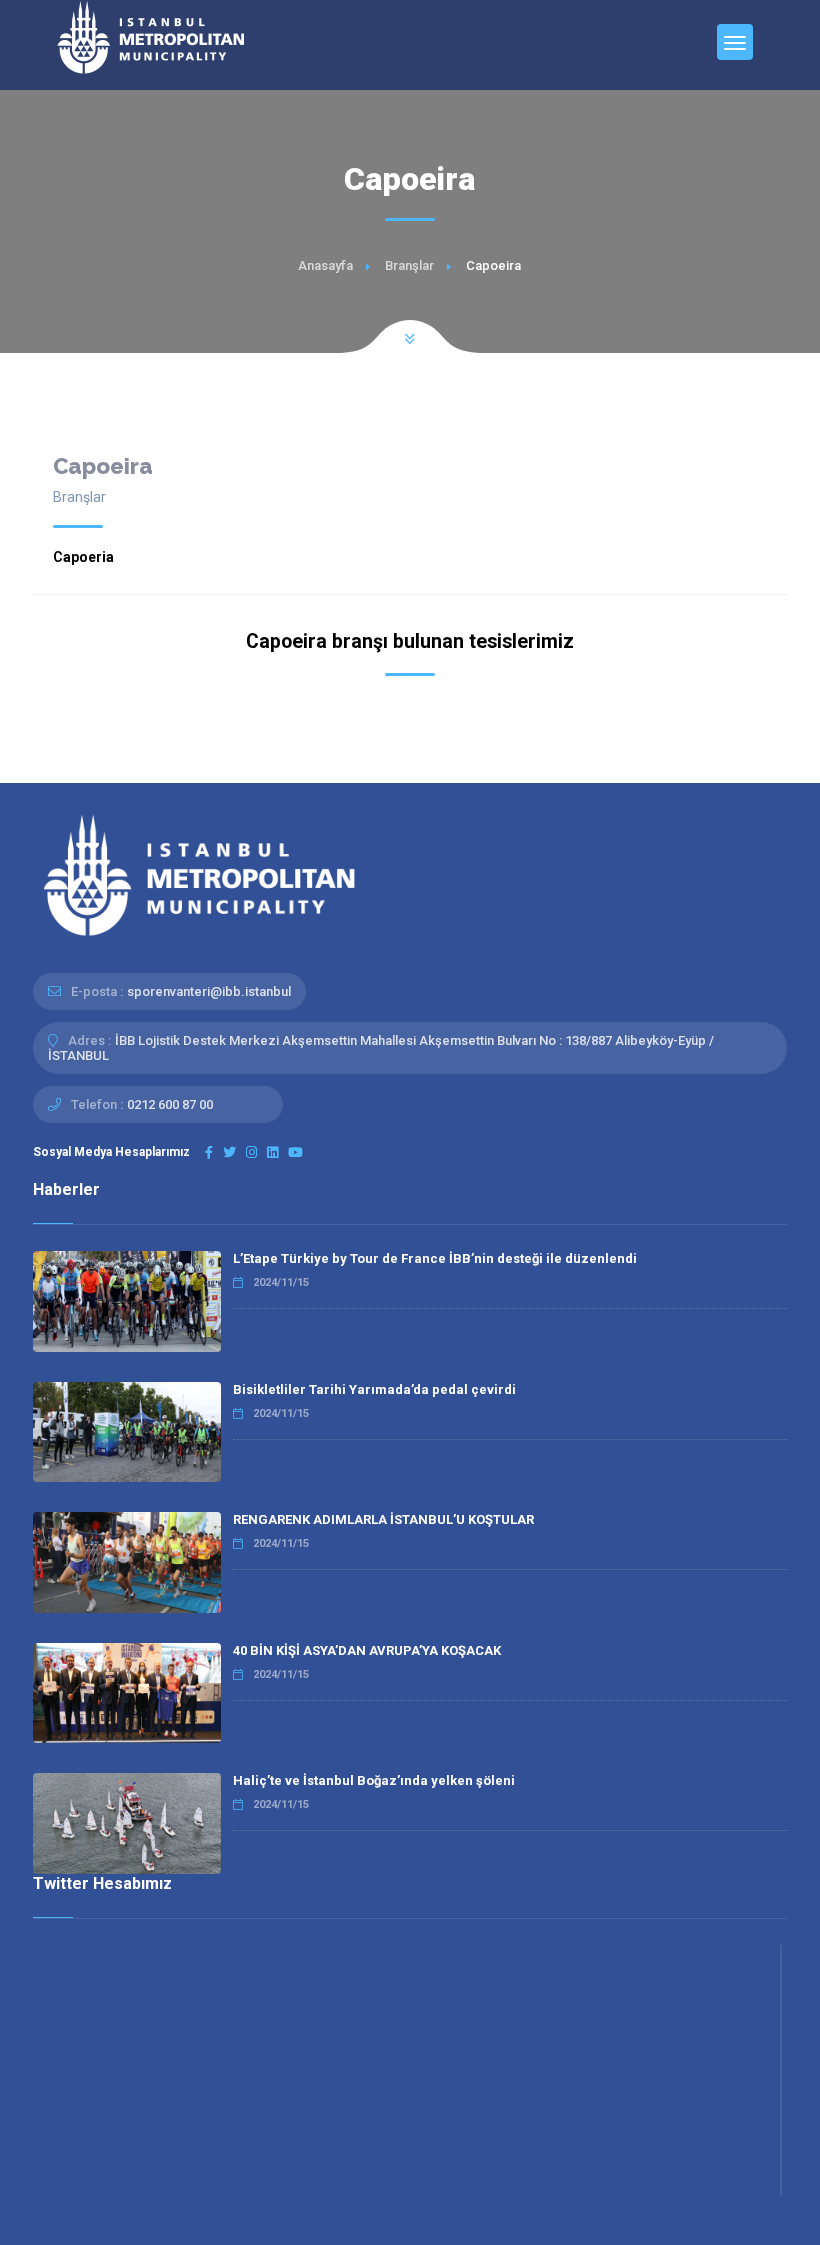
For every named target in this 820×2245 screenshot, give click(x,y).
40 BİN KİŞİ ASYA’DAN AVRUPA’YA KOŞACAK (367, 1650)
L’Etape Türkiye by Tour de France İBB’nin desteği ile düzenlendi (435, 1258)
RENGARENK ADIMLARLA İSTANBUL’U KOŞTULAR (383, 1519)
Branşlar (409, 265)
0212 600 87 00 (170, 1104)
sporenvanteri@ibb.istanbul (209, 991)
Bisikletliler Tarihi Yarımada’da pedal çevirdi (374, 1389)
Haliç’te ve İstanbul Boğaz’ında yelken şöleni (374, 1780)
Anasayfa (325, 265)
